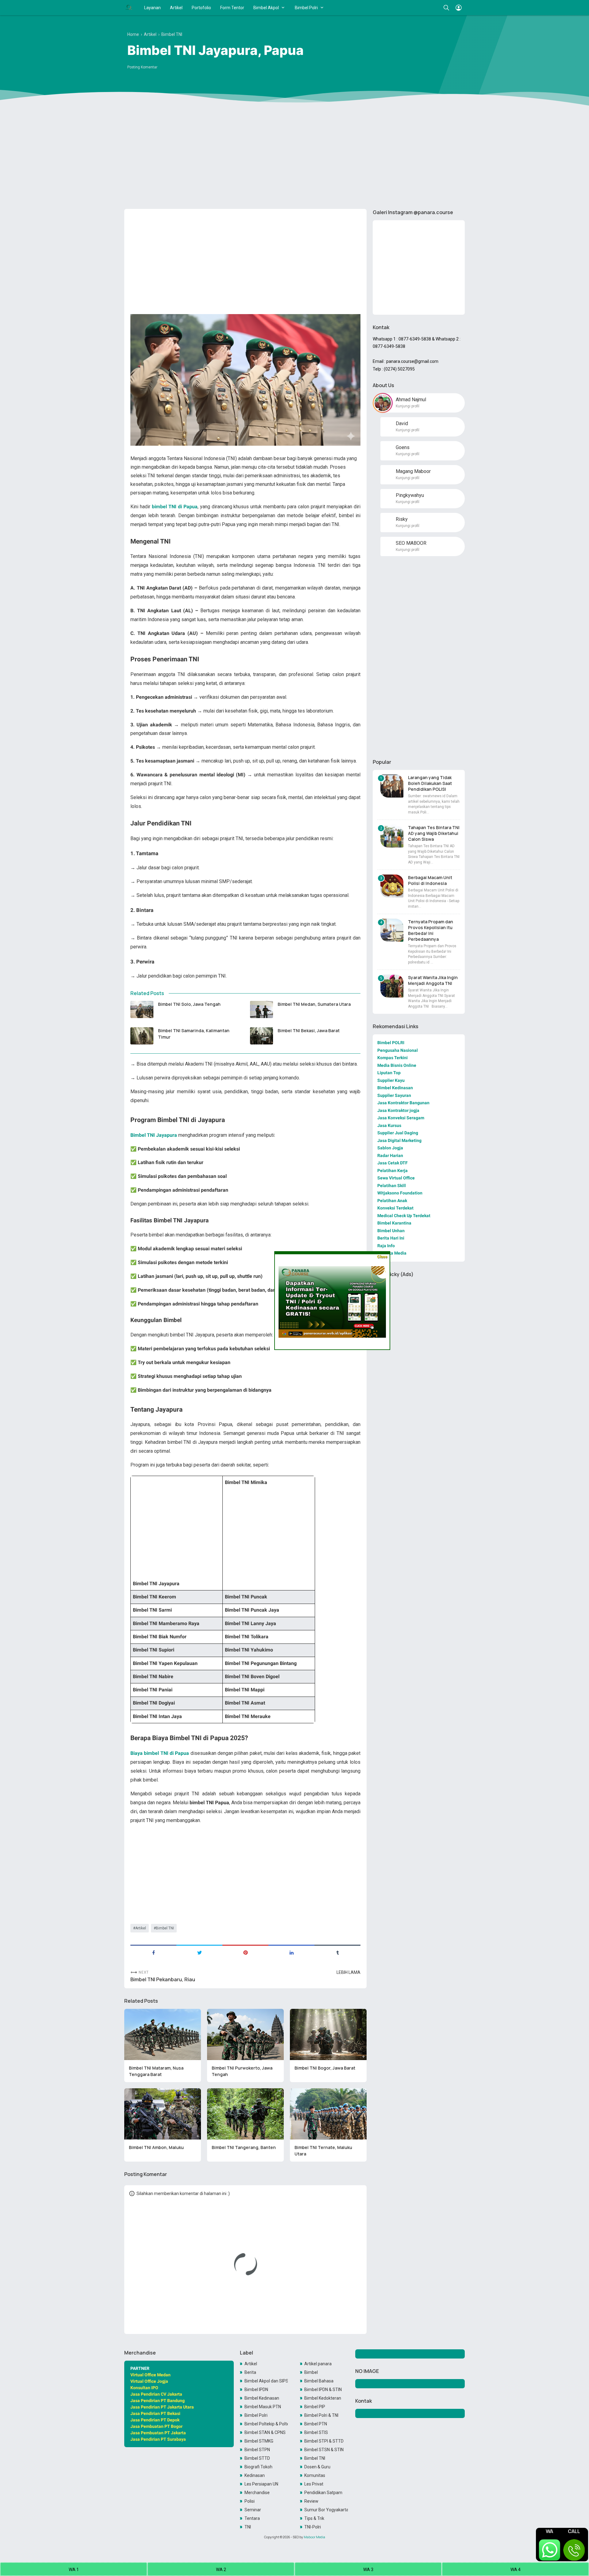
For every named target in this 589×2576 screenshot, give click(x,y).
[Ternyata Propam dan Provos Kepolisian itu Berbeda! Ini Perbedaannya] (392, 930)
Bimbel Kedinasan (262, 2398)
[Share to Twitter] (199, 1952)
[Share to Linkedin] (291, 1952)
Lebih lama (348, 1972)
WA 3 (368, 2570)
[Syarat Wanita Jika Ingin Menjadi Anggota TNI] (392, 986)
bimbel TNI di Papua (175, 507)
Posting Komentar (142, 67)
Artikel (176, 8)
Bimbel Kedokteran (323, 2398)
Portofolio (201, 8)
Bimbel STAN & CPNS (265, 2432)
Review (311, 2501)
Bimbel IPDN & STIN (323, 2390)
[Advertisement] (294, 157)
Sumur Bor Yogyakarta (326, 2510)
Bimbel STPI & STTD (324, 2441)
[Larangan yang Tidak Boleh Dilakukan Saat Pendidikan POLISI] (392, 786)
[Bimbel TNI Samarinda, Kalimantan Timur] (142, 1036)
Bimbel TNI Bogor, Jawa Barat (325, 2068)
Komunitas (315, 2475)
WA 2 (221, 2570)
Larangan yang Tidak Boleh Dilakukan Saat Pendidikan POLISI (430, 783)
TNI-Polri (313, 2527)
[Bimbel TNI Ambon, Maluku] (163, 2114)
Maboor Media (314, 2537)
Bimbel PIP (315, 2407)
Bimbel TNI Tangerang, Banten (244, 2147)
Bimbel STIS (316, 2432)
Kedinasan (255, 2475)
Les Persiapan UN (261, 2484)
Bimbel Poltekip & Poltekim (266, 2424)
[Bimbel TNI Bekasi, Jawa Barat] (262, 1036)
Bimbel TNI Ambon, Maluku (156, 2147)
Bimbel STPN (257, 2450)
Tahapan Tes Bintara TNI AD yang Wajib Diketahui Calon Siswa (434, 833)
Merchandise (257, 2493)
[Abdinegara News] (129, 8)
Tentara (252, 2518)
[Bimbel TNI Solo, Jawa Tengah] (142, 1009)
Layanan (152, 8)
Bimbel (311, 2372)
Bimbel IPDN (256, 2390)
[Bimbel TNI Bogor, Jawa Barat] (328, 2034)
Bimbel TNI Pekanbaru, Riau (163, 1980)
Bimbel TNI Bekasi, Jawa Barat (309, 1030)
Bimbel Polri (306, 8)
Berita (250, 2372)
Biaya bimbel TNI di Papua (160, 1753)
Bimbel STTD (257, 2458)
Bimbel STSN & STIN (324, 2450)
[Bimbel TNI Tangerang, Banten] (245, 2114)
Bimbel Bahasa (319, 2381)
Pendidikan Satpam (323, 2493)
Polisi (250, 2501)
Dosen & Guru (317, 2467)
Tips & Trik (314, 2518)
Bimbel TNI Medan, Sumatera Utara (314, 1004)
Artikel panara (318, 2364)
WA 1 (74, 2570)
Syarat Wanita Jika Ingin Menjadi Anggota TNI (433, 980)
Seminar (253, 2510)
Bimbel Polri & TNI (321, 2415)
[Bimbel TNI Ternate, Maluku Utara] (328, 2114)
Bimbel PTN (316, 2424)
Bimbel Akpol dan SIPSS (266, 2381)
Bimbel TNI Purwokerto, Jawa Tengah (242, 2071)
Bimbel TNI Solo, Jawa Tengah (189, 1004)
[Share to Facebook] (153, 1952)
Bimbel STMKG (259, 2441)
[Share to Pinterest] (245, 1952)
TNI (248, 2527)
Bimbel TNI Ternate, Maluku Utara (323, 2151)
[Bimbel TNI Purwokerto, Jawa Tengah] (245, 2034)
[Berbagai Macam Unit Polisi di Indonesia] (392, 886)
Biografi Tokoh (258, 2467)
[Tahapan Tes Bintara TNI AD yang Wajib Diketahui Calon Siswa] (392, 836)
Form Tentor (232, 8)
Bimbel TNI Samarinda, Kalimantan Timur (194, 1034)
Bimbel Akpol (266, 8)
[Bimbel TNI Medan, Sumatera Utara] (262, 1009)
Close (382, 1257)
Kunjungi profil (408, 406)
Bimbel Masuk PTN (263, 2407)
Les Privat (314, 2484)
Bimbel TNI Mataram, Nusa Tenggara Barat (156, 2071)
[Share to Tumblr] (337, 1952)
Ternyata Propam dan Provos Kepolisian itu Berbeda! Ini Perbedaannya (431, 930)
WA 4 (516, 2570)
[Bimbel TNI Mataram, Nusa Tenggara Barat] (163, 2034)
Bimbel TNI (165, 1928)
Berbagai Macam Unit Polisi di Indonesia (430, 880)
